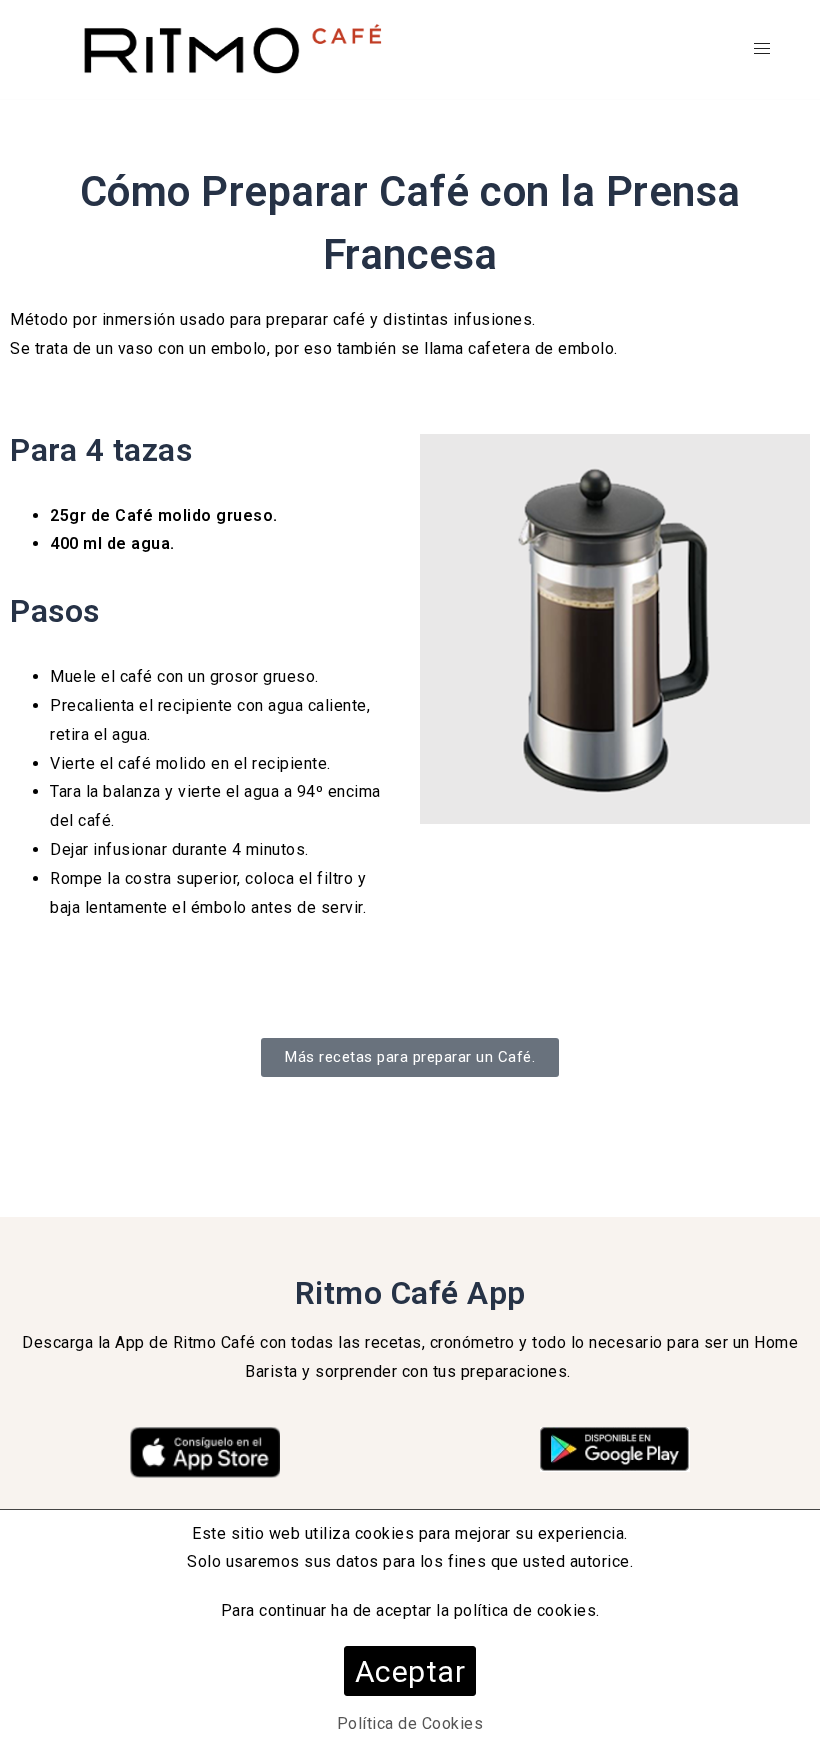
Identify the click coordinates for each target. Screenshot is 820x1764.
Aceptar (410, 1671)
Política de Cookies (410, 1723)
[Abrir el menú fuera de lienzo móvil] (762, 49)
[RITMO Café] (230, 48)
